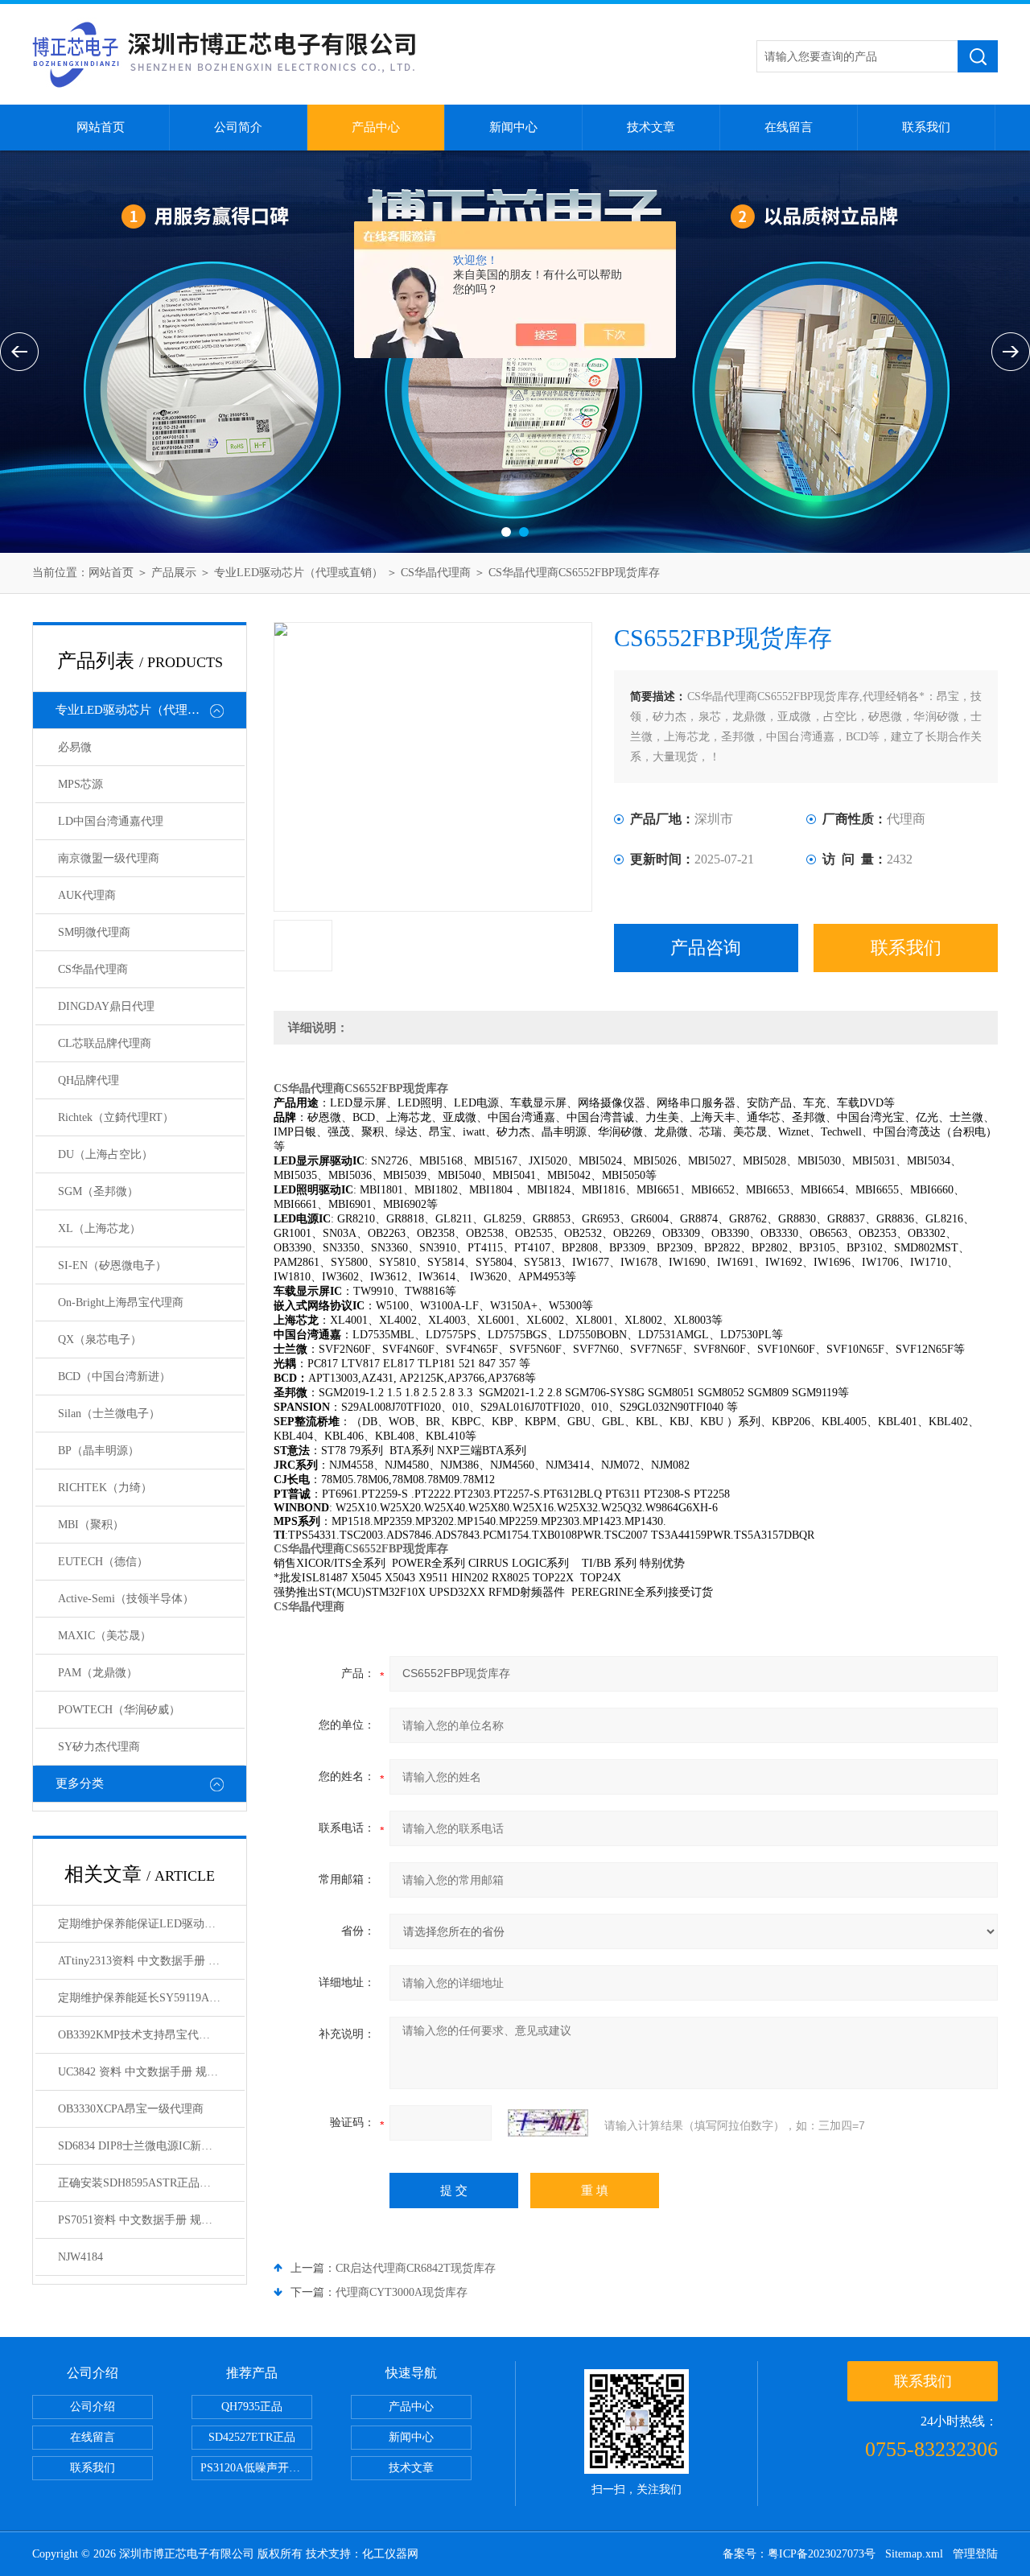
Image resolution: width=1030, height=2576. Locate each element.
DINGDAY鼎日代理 (106, 1006)
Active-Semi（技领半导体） (126, 1599)
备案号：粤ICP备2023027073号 (799, 2554)
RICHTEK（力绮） (105, 1488)
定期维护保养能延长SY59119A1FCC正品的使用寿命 (151, 1998)
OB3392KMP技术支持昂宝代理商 (140, 2035)
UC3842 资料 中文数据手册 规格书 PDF (151, 2072)
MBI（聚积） (91, 1525)
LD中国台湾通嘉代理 (111, 821)
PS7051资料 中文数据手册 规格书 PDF (151, 2220)
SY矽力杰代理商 (99, 1747)
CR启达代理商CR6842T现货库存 (416, 2268)
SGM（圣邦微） (98, 1191)
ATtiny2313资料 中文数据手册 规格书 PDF (151, 1961)
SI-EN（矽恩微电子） (112, 1265)
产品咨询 (706, 948)
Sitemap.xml (914, 2554)
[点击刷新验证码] (548, 2123)
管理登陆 (975, 2554)
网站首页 (101, 127)
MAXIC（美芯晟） (105, 1636)
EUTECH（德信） (103, 1562)
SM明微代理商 (94, 932)
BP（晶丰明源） (99, 1451)
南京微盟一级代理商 (109, 858)
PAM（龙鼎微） (98, 1673)
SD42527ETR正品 (252, 2437)
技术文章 (651, 127)
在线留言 (789, 127)
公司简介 (238, 127)
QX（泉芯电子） (100, 1340)
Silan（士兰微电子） (109, 1414)
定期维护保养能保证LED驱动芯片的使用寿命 (151, 1924)
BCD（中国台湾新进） (114, 1377)
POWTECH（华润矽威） (119, 1710)
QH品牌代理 (89, 1080)
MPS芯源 (80, 784)
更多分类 (80, 1783)
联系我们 (926, 127)
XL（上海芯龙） (99, 1228)
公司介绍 (93, 2407)
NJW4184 (80, 2257)
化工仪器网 (390, 2554)
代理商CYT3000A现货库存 (402, 2292)
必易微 (75, 747)
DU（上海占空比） (105, 1154)
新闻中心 (513, 127)
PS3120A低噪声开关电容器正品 (256, 2468)
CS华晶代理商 (436, 573)
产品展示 (174, 573)
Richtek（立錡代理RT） (116, 1117)
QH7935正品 (252, 2407)
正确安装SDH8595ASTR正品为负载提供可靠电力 (151, 2183)
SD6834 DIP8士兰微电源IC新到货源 (146, 2146)
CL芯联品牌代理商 (105, 1043)
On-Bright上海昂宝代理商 (121, 1302)
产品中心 (376, 127)
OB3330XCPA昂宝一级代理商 (131, 2109)
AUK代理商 (87, 895)
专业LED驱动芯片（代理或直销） (299, 573)
